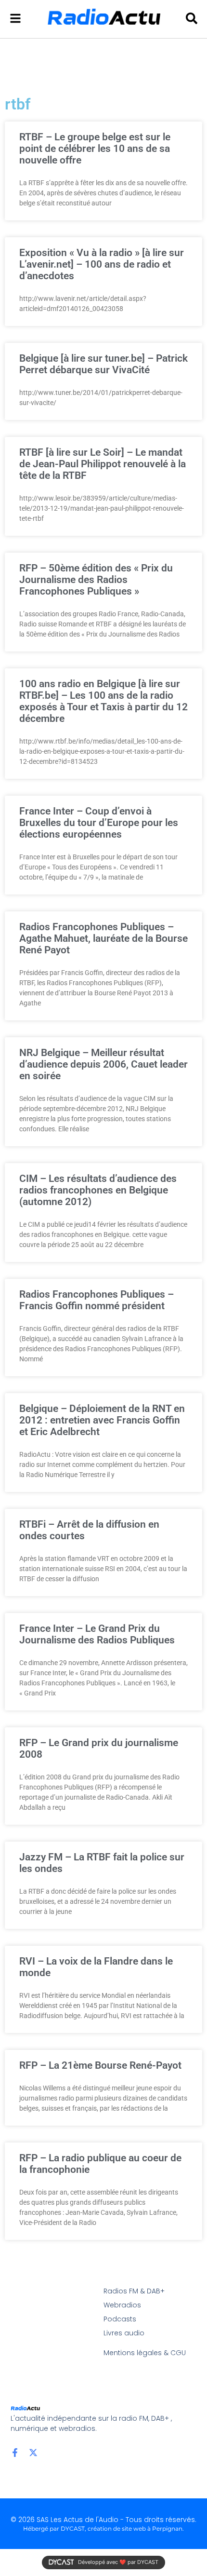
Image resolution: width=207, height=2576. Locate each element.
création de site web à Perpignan (135, 2529)
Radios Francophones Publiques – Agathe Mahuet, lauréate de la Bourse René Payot (103, 938)
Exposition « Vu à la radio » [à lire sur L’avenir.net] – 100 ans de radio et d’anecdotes (102, 264)
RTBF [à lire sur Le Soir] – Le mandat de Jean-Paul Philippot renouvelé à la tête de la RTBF (103, 464)
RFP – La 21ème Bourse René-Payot (100, 2065)
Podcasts (120, 2319)
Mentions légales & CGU (145, 2353)
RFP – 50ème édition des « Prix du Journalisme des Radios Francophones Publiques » (96, 580)
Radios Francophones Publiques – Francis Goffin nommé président (97, 1300)
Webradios (122, 2305)
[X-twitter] (33, 2453)
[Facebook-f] (15, 2453)
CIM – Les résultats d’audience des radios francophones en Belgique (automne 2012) (98, 1190)
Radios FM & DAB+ (134, 2291)
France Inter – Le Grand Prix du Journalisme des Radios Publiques (97, 1634)
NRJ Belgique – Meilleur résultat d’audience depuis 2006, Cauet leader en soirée (103, 1064)
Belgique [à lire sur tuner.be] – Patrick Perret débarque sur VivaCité (103, 364)
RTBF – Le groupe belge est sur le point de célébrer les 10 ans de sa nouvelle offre (95, 149)
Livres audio (124, 2333)
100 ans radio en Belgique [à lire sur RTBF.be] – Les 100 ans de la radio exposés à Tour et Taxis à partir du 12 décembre (103, 701)
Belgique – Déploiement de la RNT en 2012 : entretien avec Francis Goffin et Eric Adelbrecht (102, 1420)
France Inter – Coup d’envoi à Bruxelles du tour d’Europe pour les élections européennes (99, 823)
